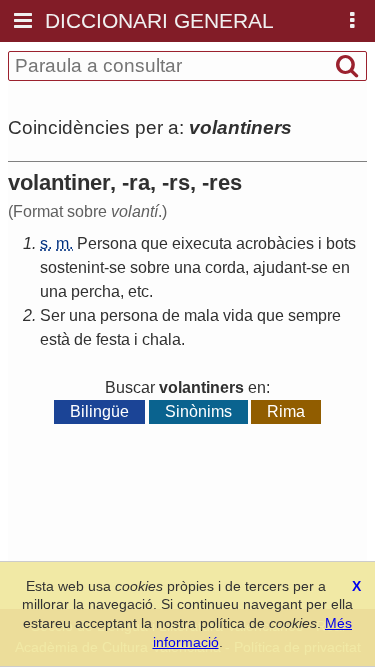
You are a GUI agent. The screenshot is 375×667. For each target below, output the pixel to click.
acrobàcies (275, 243)
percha (95, 291)
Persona (107, 243)
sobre (150, 267)
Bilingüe (99, 411)
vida (238, 315)
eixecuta (202, 243)
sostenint (72, 267)
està (55, 339)
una (187, 267)
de (171, 315)
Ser (52, 315)
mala (201, 315)
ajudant (279, 267)
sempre (314, 315)
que (154, 243)
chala (161, 339)
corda (225, 267)
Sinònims (198, 411)
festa (113, 339)
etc (138, 291)
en (341, 267)
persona (129, 315)
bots (341, 243)
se (117, 267)
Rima (286, 411)
